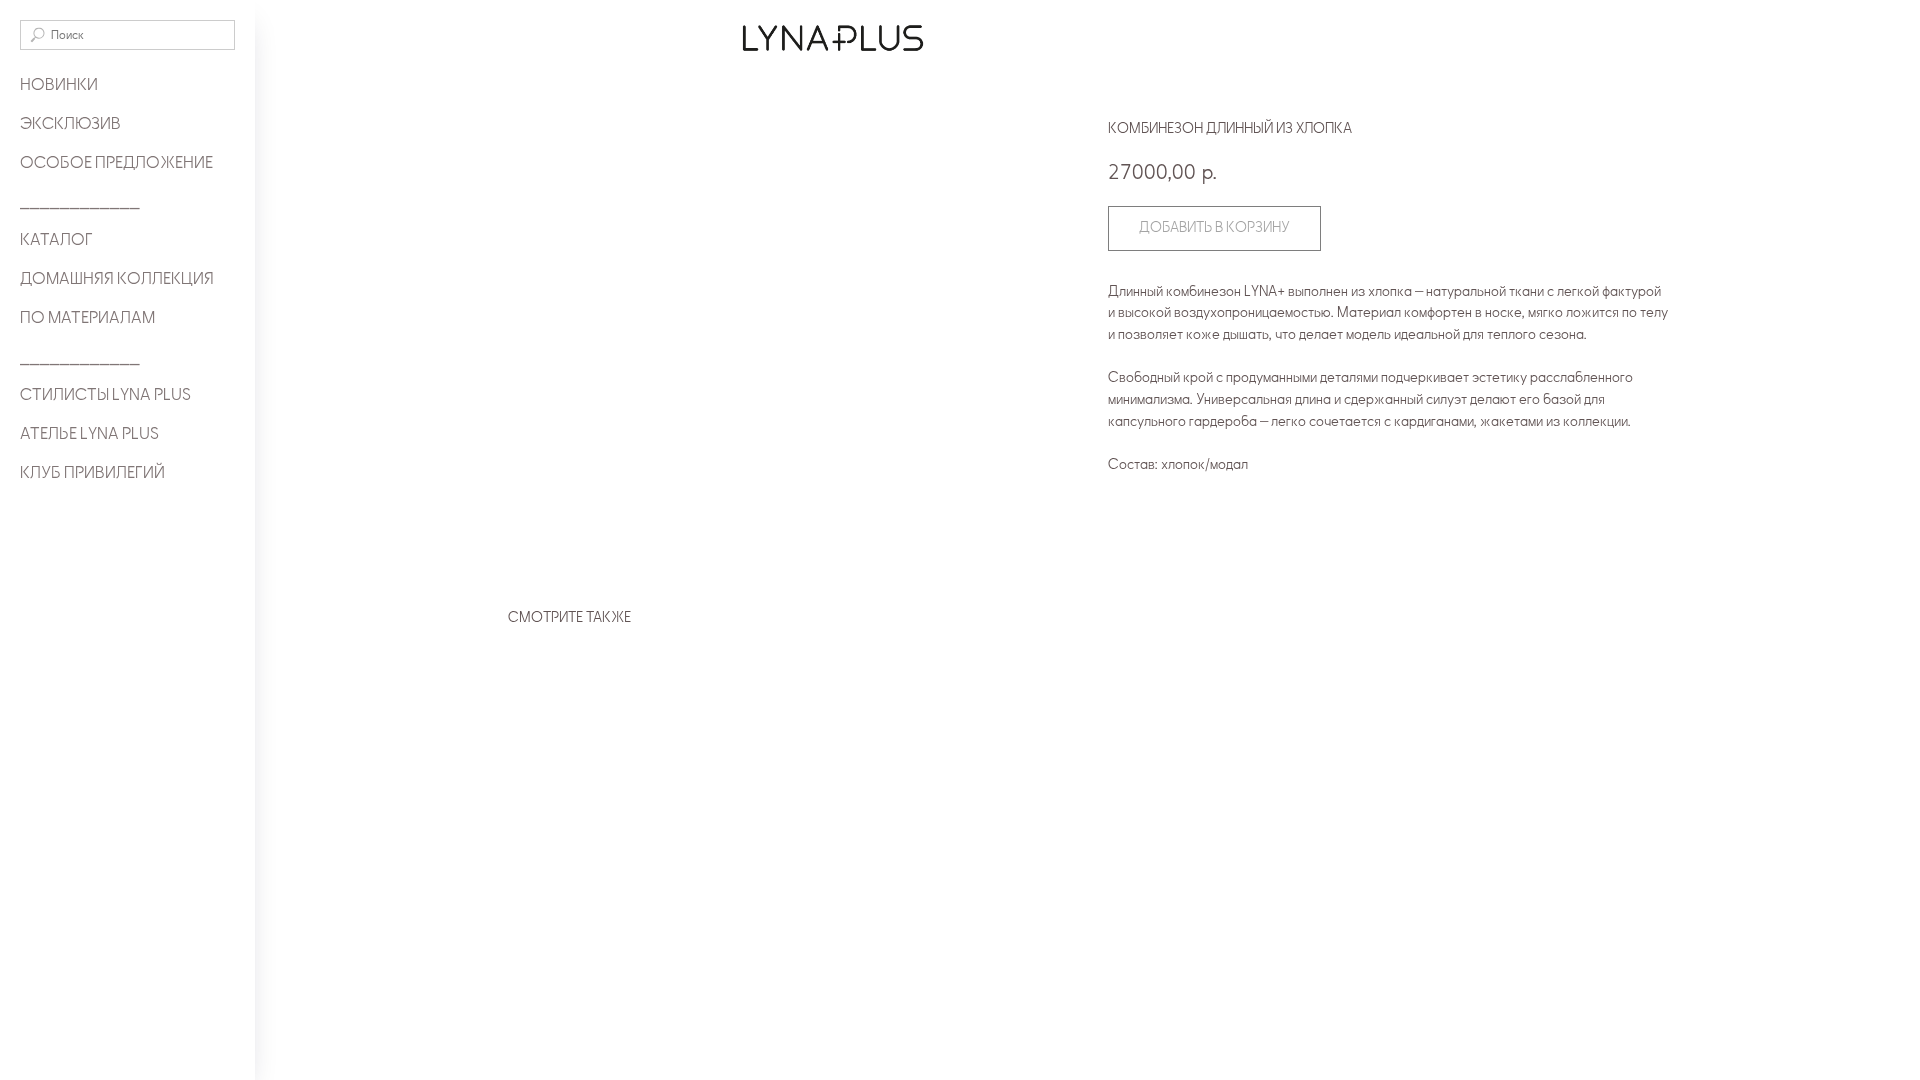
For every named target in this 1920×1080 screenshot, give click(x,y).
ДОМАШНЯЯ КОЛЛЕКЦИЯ (117, 279)
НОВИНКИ (59, 85)
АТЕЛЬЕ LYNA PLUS (89, 434)
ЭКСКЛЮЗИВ (70, 124)
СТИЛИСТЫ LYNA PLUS (105, 395)
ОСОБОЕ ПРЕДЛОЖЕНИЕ (116, 163)
